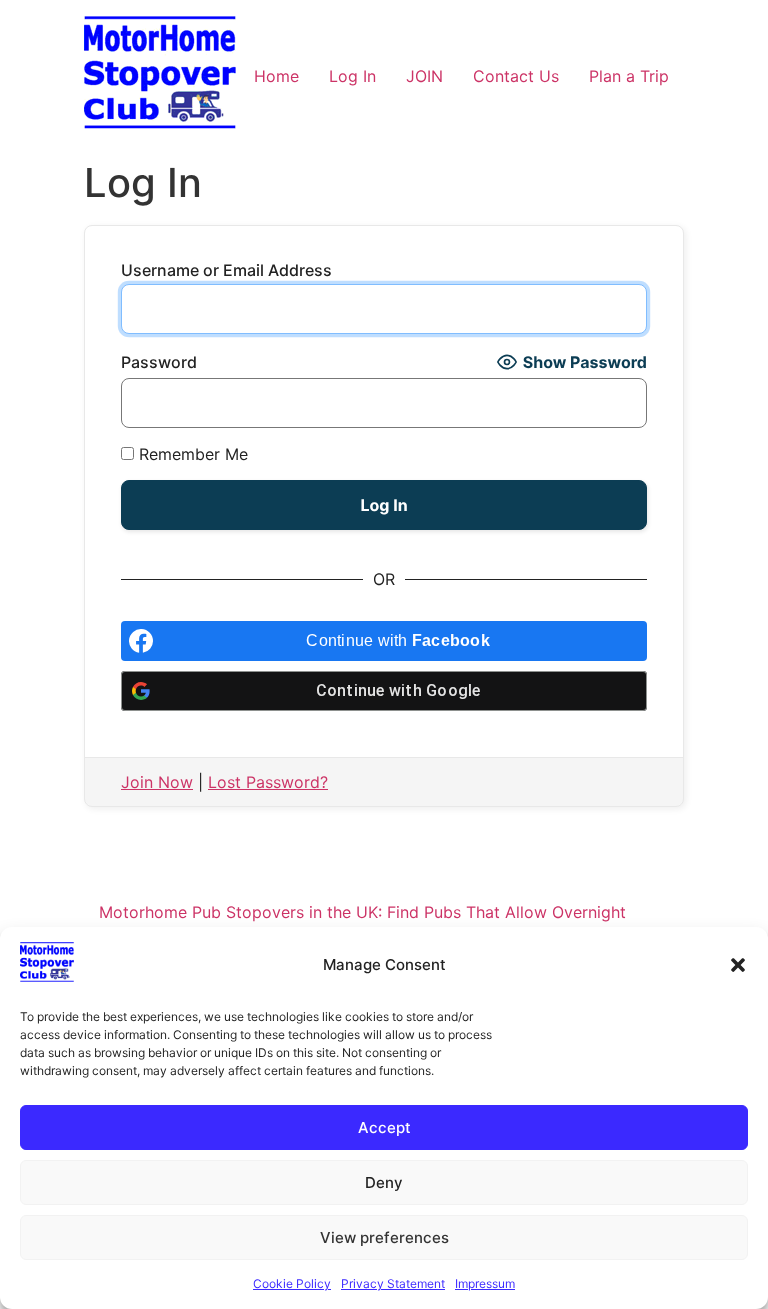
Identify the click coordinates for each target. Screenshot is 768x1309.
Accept (384, 1127)
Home (276, 76)
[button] (738, 965)
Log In (352, 76)
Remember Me (191, 454)
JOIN (424, 76)
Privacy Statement (393, 1283)
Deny (384, 1182)
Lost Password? (268, 782)
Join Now (157, 782)
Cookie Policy (292, 1283)
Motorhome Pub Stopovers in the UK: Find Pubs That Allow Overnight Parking (362, 924)
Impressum (485, 1283)
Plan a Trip (629, 76)
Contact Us (516, 76)
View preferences (384, 1237)
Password (159, 362)
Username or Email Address (226, 270)
